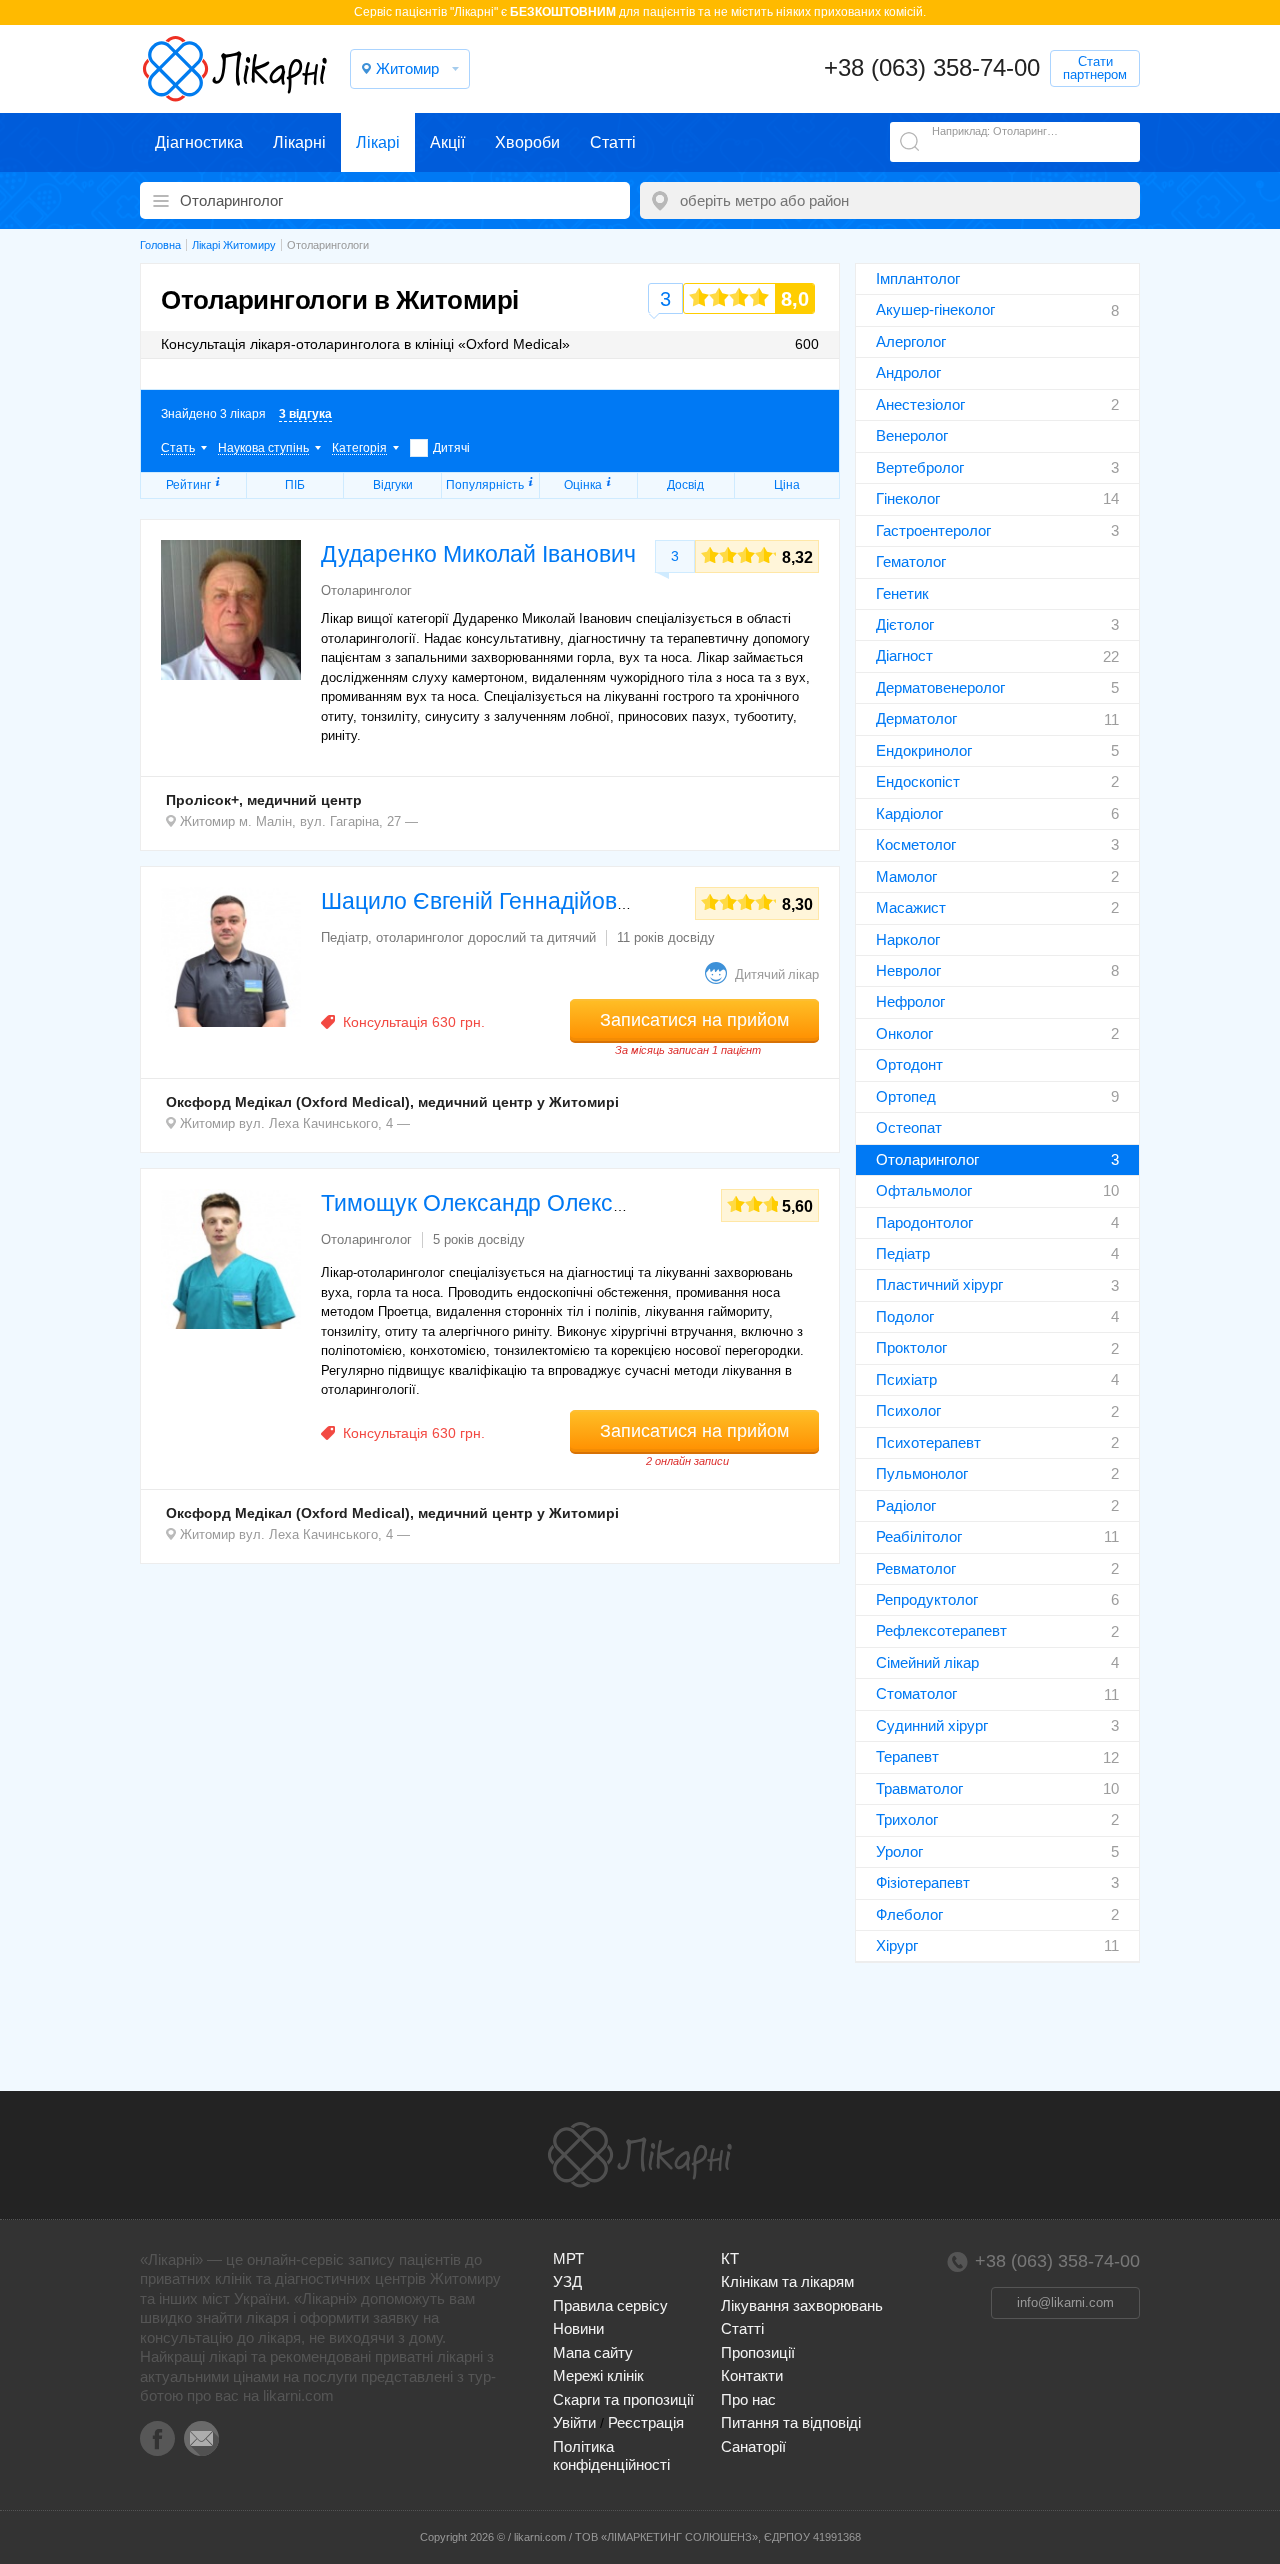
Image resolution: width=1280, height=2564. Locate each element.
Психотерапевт (928, 1442)
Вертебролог (920, 467)
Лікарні (299, 142)
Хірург (897, 1945)
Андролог (908, 372)
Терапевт (907, 1756)
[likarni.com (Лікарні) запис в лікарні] (235, 69)
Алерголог (911, 341)
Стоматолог (916, 1693)
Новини (578, 2328)
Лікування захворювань (802, 2305)
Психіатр (906, 1379)
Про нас (748, 2399)
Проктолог (911, 1347)
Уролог (899, 1851)
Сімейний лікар (927, 1662)
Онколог (904, 1033)
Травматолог (919, 1788)
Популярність (485, 485)
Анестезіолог (920, 404)
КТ (730, 2258)
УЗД (567, 2281)
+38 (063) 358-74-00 (932, 67)
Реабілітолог (919, 1536)
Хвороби (527, 142)
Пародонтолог (924, 1222)
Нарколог (908, 939)
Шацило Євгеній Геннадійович (481, 901)
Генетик (902, 593)
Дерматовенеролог (940, 687)
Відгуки (393, 485)
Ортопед (906, 1096)
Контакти (752, 2375)
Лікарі (378, 142)
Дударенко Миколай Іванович (478, 554)
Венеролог (912, 435)
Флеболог (909, 1914)
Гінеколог (908, 498)
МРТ (568, 2258)
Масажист (911, 907)
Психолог (908, 1410)
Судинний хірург (932, 1725)
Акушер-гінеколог (935, 309)
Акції (447, 142)
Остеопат (909, 1127)
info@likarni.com (1065, 2302)
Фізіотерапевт (923, 1882)
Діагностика (199, 142)
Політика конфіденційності (611, 2455)
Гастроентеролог (933, 530)
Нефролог (910, 1001)
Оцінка (583, 485)
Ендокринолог (924, 750)
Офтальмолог (924, 1190)
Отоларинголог (927, 1159)
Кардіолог (909, 813)
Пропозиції (758, 2352)
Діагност (904, 655)
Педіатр (903, 1253)
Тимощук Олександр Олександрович (518, 1203)
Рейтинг (188, 485)
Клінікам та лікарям (787, 2281)
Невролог (908, 970)
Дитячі (451, 448)
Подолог (905, 1316)
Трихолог (907, 1819)
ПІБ (295, 485)
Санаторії (753, 2446)
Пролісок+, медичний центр (264, 800)
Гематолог (911, 561)
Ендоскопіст (918, 781)
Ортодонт (909, 1064)
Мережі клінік (598, 2375)
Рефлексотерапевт (941, 1630)
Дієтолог (905, 624)
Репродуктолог (927, 1599)
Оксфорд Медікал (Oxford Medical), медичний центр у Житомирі (392, 1102)
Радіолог (906, 1505)
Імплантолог (918, 278)
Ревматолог (916, 1568)
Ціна (787, 485)
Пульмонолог (922, 1473)
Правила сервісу (610, 2305)
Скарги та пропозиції (623, 2399)
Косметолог (916, 844)
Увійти (574, 2422)
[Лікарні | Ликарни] (640, 2155)
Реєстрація (646, 2422)
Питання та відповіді (791, 2422)
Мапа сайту (593, 2352)
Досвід (685, 485)
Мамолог (906, 876)
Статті (613, 142)
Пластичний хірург (939, 1284)
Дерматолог (916, 718)
